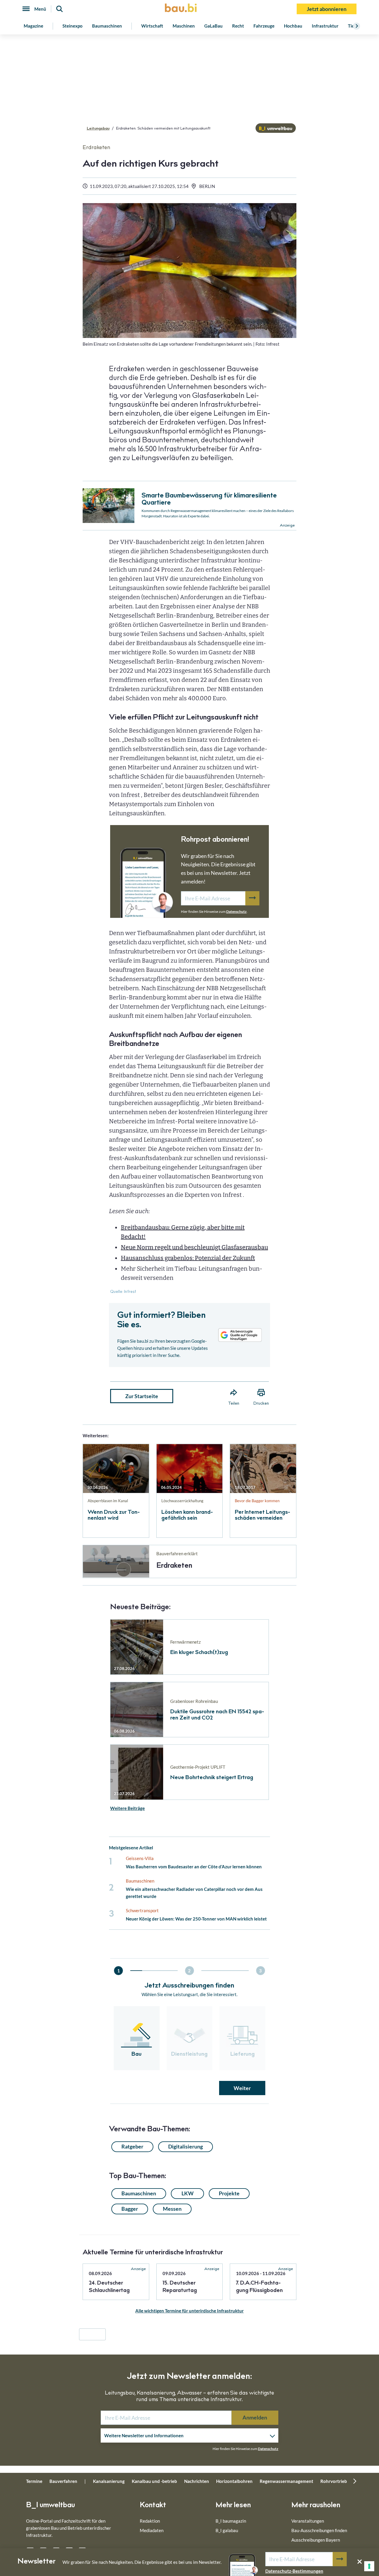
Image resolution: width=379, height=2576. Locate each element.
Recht (238, 26)
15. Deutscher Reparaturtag (180, 2287)
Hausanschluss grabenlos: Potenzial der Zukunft (188, 1258)
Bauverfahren (63, 2481)
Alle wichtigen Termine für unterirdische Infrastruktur (189, 2311)
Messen (172, 2209)
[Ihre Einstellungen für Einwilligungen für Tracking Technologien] (369, 2566)
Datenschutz (236, 911)
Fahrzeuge (264, 26)
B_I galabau (227, 2530)
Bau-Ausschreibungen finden (319, 2530)
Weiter (242, 2088)
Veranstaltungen (308, 2521)
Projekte (229, 2193)
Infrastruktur (325, 26)
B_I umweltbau (50, 2506)
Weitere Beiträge (127, 1808)
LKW (188, 2193)
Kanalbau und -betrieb (154, 2481)
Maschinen (184, 26)
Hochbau (293, 26)
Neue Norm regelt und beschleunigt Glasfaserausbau (194, 1247)
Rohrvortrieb (334, 2481)
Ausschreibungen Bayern (316, 2540)
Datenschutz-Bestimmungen (294, 2571)
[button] (189, 1251)
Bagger (130, 2209)
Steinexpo (73, 26)
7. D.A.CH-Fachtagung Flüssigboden (259, 2287)
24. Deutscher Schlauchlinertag (109, 2287)
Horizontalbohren (234, 2481)
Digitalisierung (186, 2146)
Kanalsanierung (109, 2481)
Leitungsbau (98, 129)
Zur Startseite (142, 1396)
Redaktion (150, 2521)
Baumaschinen (107, 26)
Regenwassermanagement (286, 2481)
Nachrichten (197, 2481)
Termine (34, 2481)
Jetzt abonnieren (327, 9)
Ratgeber (132, 2146)
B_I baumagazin (231, 2521)
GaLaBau (213, 26)
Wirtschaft (152, 26)
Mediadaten (152, 2530)
